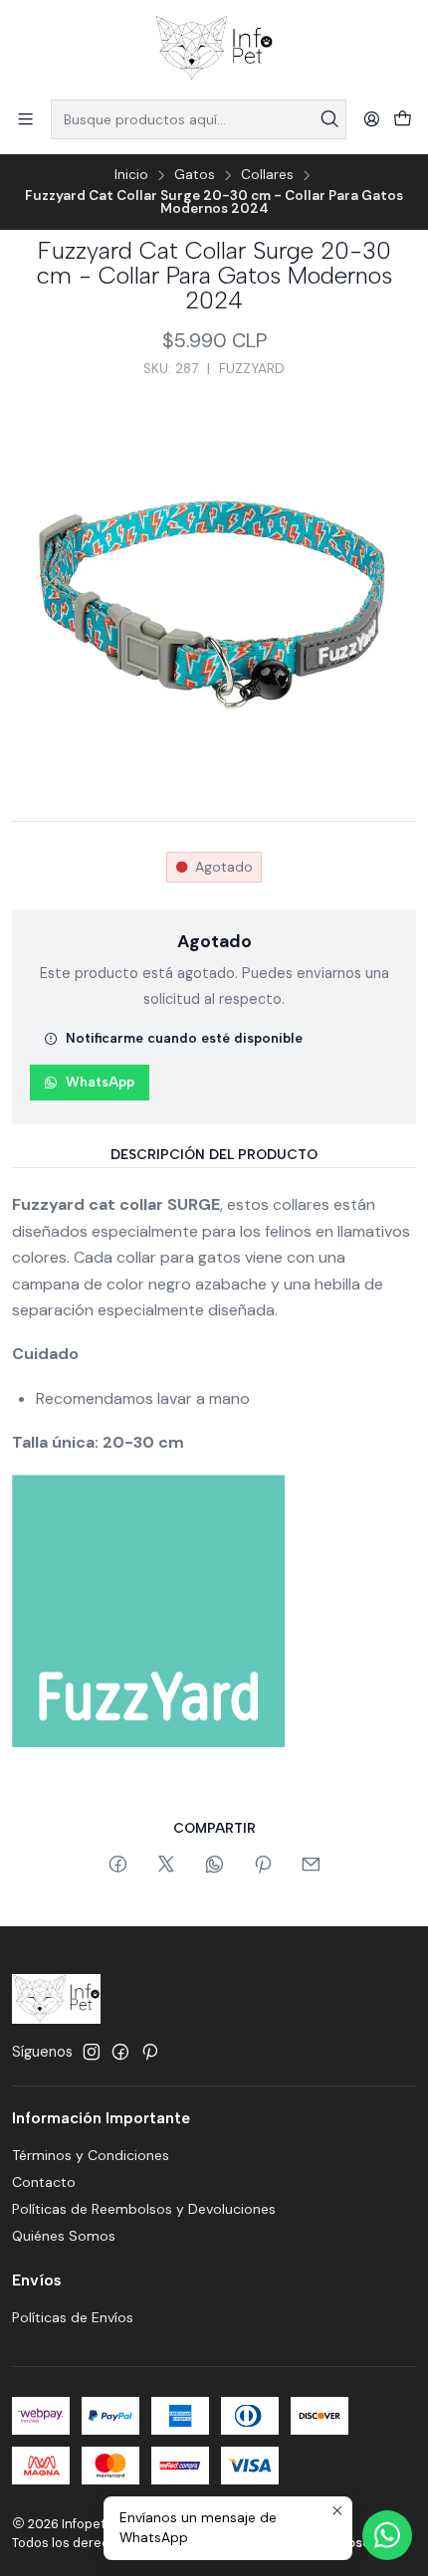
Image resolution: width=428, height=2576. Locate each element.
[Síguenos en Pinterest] (150, 2052)
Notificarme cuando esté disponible (184, 1038)
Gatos (195, 175)
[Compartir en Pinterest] (263, 1866)
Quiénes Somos (64, 2236)
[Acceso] (372, 119)
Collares (267, 175)
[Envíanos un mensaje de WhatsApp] (387, 2535)
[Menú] (25, 119)
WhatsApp (100, 1082)
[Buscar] (329, 119)
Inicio (131, 175)
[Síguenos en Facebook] (120, 2052)
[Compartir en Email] (311, 1866)
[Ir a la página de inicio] (214, 48)
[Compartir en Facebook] (118, 1866)
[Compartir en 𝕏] (166, 1866)
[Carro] (403, 120)
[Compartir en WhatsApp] (214, 1866)
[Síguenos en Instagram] (92, 2052)
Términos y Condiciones (91, 2155)
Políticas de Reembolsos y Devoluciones (144, 2209)
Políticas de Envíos (73, 2317)
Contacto (44, 2182)
